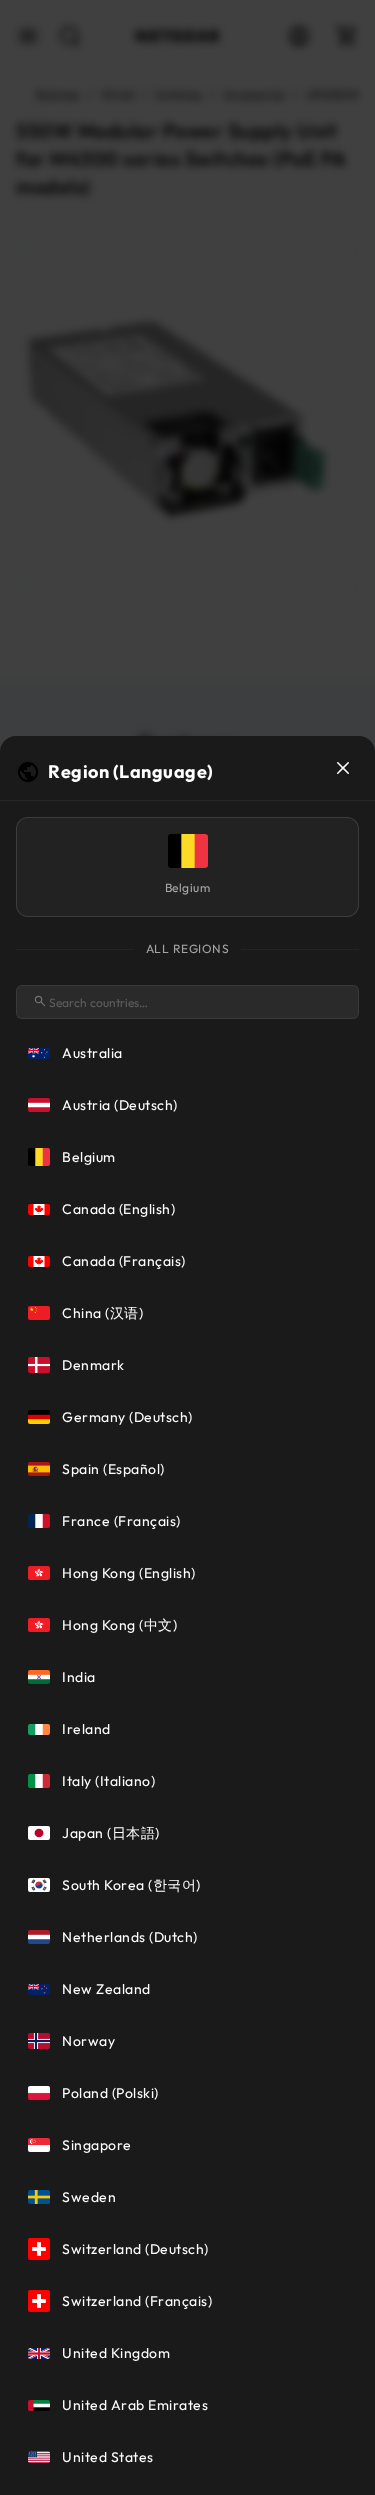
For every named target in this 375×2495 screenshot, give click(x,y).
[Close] (343, 768)
